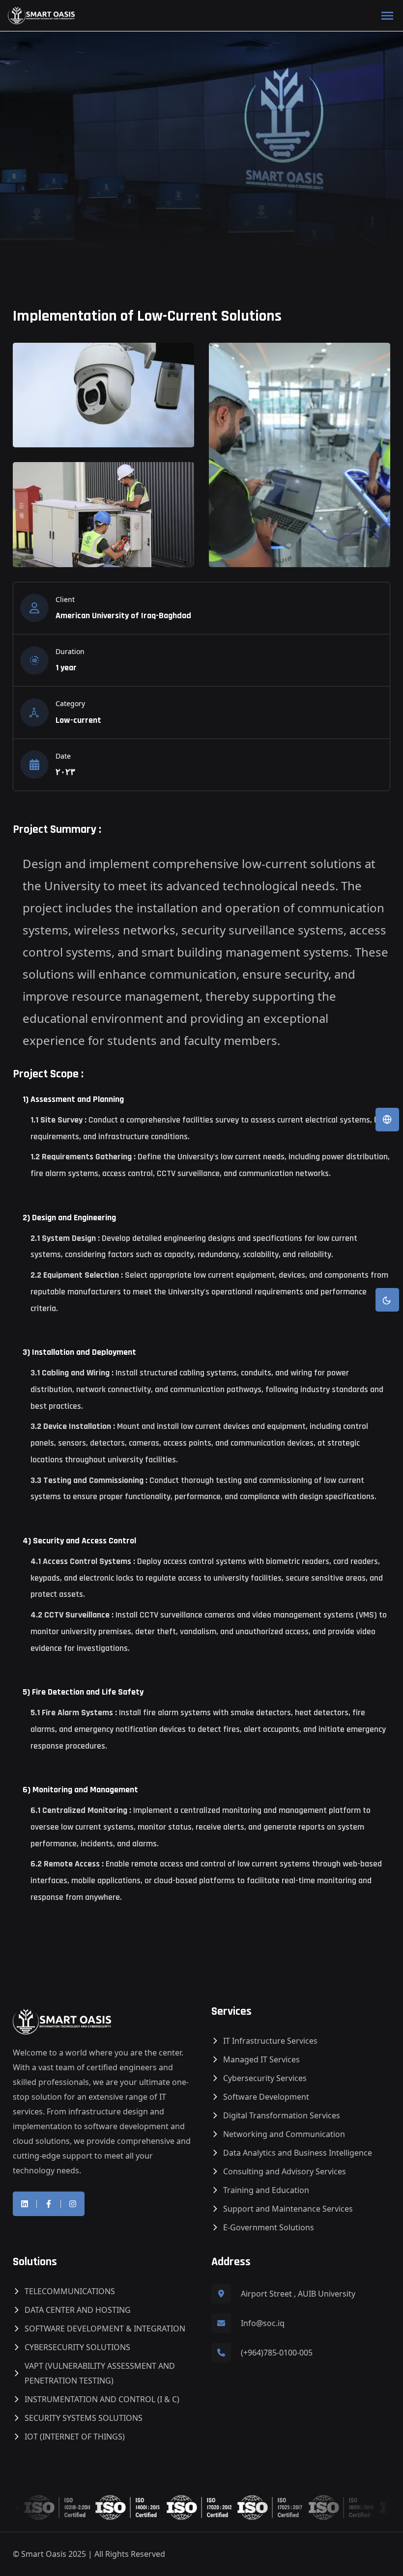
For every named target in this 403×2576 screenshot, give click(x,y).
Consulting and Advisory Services (285, 2171)
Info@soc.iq (263, 2323)
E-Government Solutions (269, 2227)
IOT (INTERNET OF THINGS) (75, 2437)
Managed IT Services (261, 2059)
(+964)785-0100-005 (277, 2353)
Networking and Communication (284, 2134)
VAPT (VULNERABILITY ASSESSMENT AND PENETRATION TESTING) (100, 2373)
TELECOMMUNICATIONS (70, 2291)
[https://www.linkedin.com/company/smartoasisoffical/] (25, 2204)
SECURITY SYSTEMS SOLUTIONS (84, 2418)
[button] (387, 1120)
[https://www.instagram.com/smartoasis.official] (73, 2204)
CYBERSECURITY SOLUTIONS (77, 2347)
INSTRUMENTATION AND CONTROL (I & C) (102, 2399)
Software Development (266, 2097)
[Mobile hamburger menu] (387, 16)
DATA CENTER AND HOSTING (78, 2310)
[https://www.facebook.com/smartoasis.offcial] (49, 2204)
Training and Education (266, 2190)
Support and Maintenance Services (288, 2209)
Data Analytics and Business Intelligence (298, 2153)
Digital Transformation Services (282, 2115)
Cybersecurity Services (265, 2078)
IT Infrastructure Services (270, 2041)
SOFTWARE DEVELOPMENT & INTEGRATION (105, 2329)
